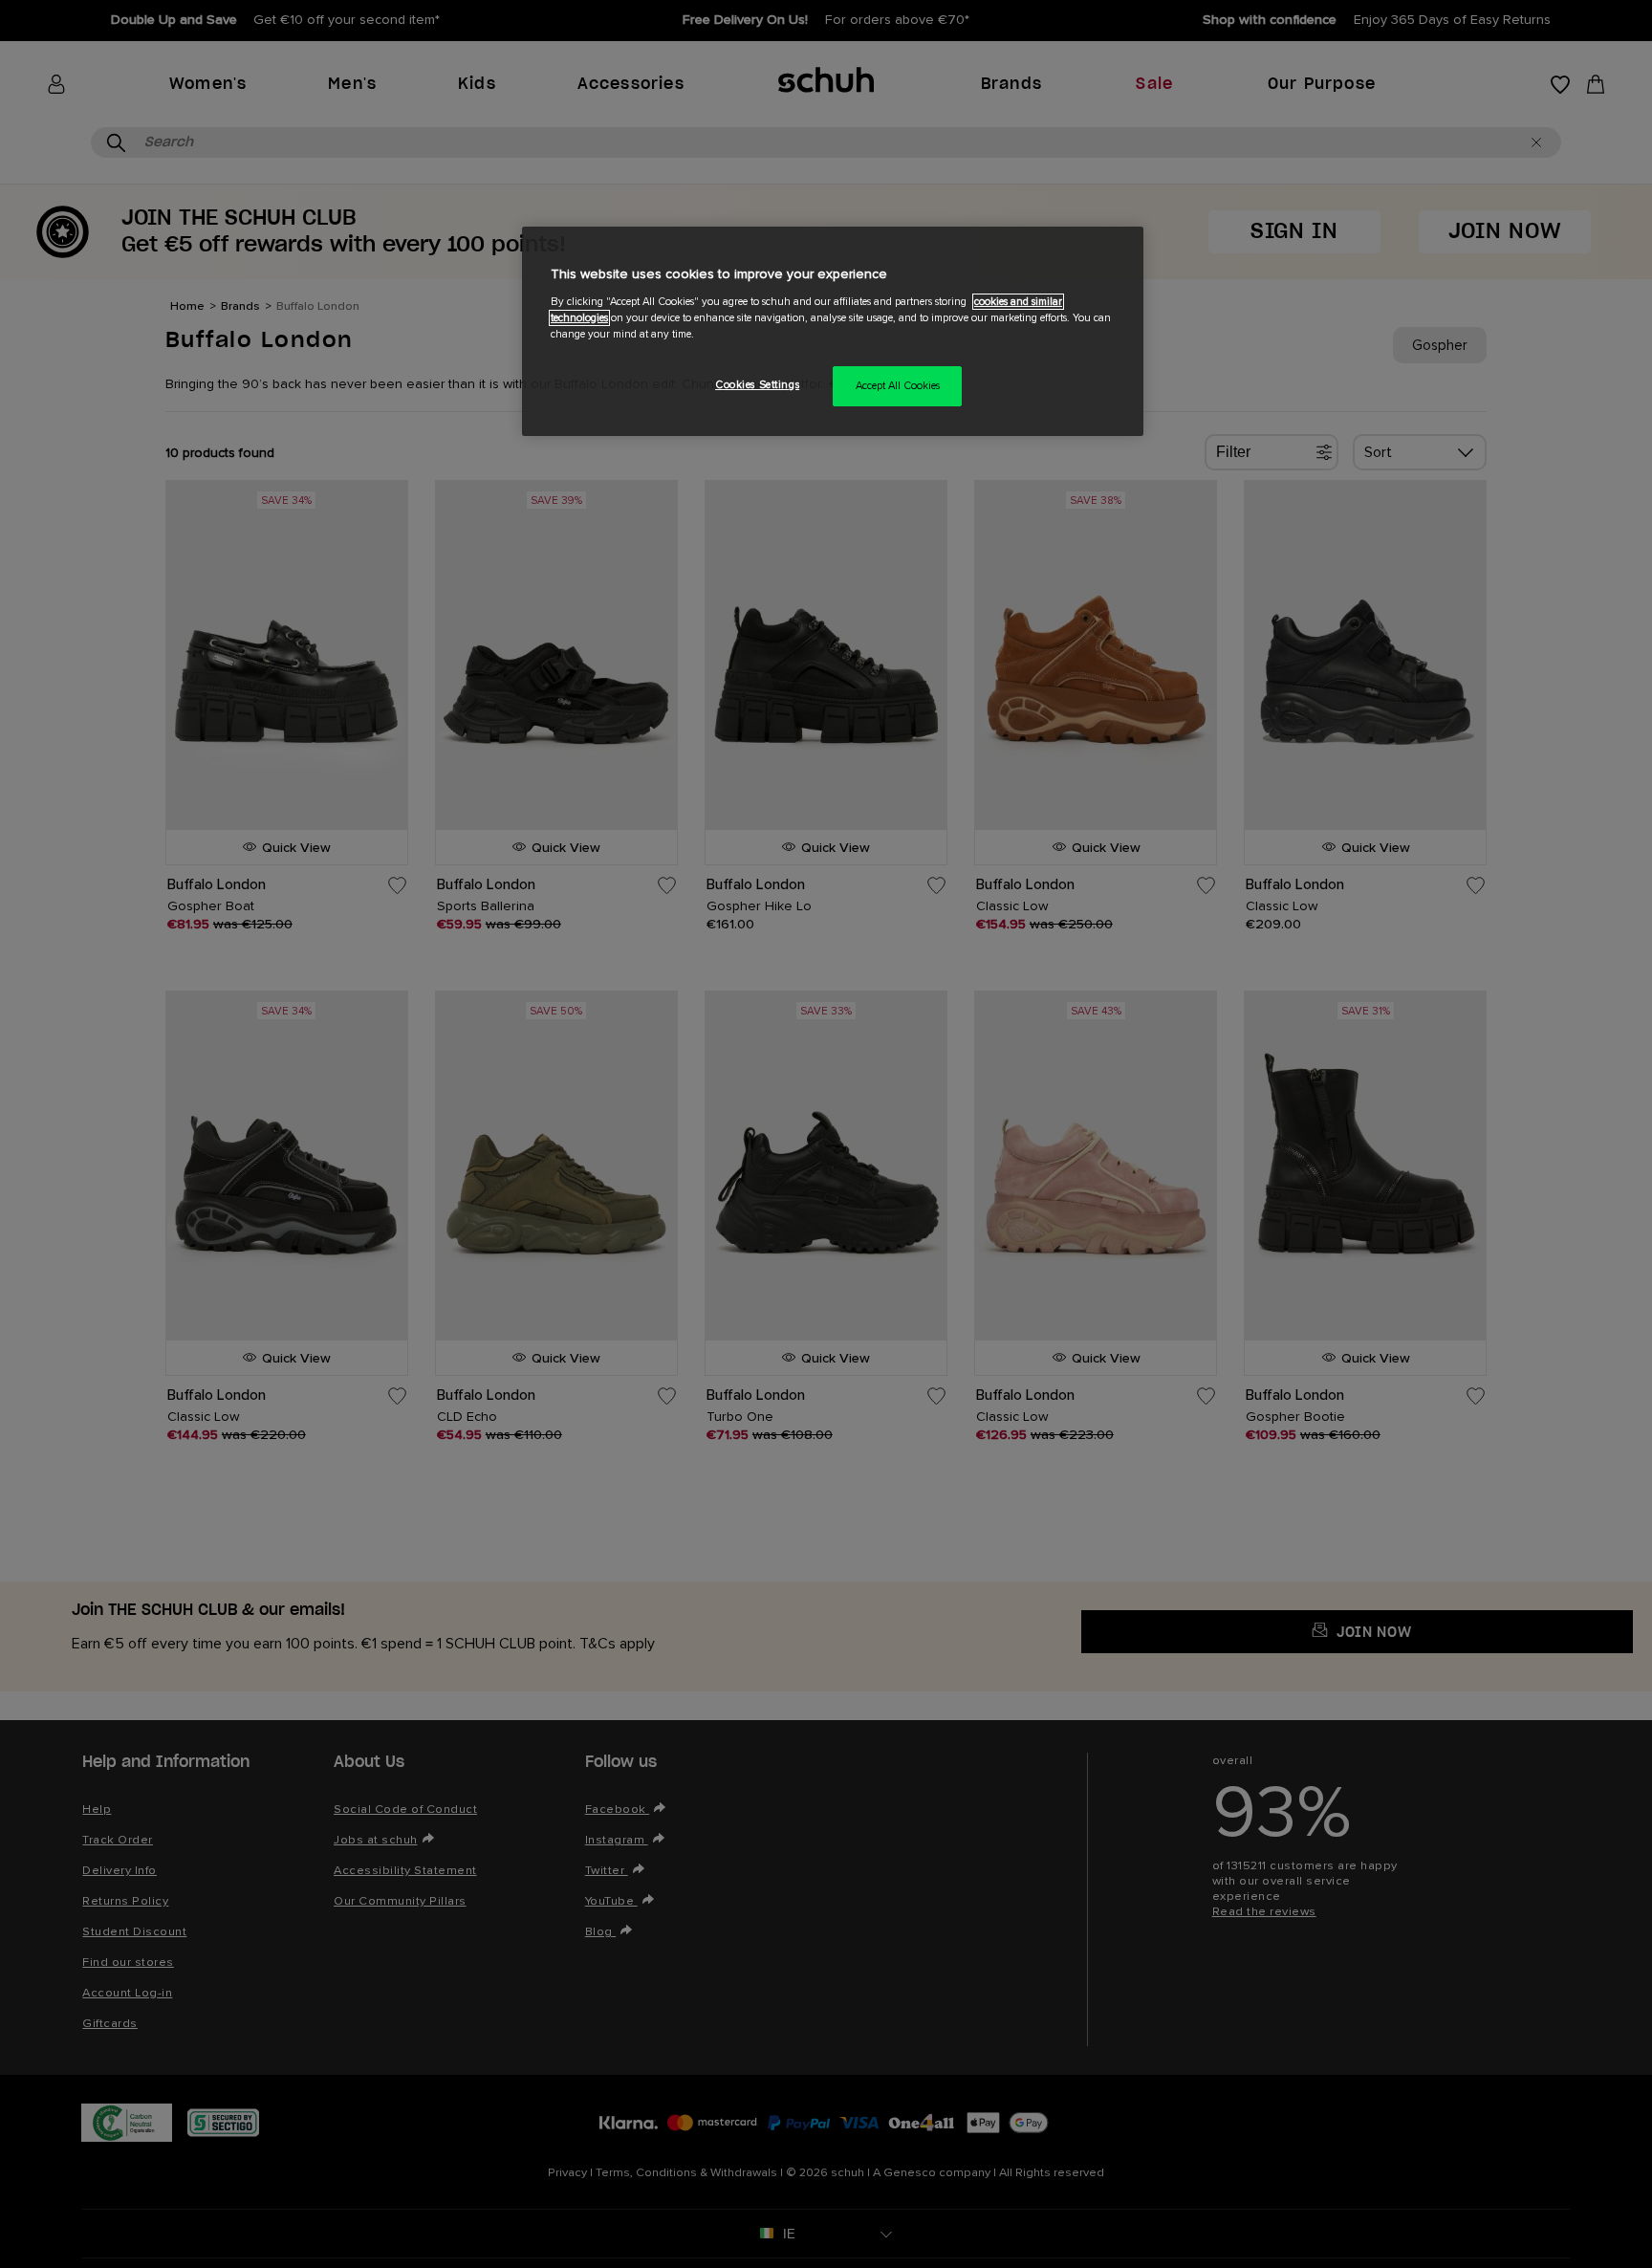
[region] (833, 331)
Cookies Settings (757, 385)
